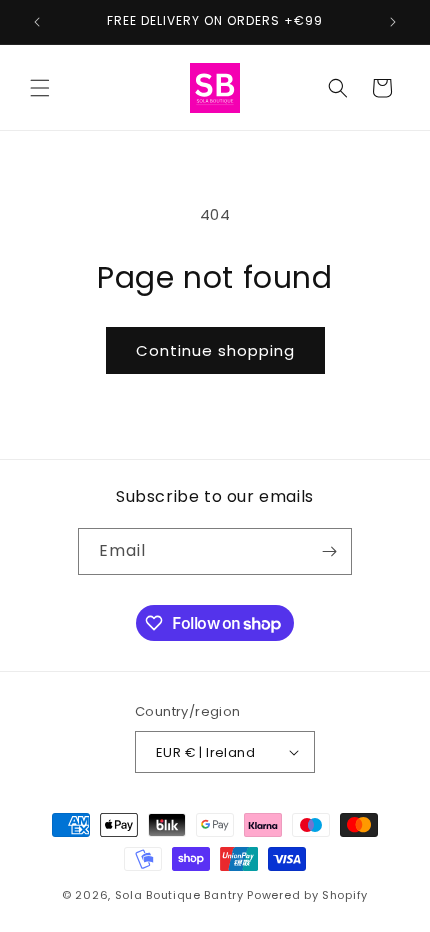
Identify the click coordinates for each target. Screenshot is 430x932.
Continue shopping (215, 350)
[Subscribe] (329, 551)
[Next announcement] (393, 22)
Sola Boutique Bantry (179, 895)
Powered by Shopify (307, 895)
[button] (40, 88)
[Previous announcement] (37, 22)
